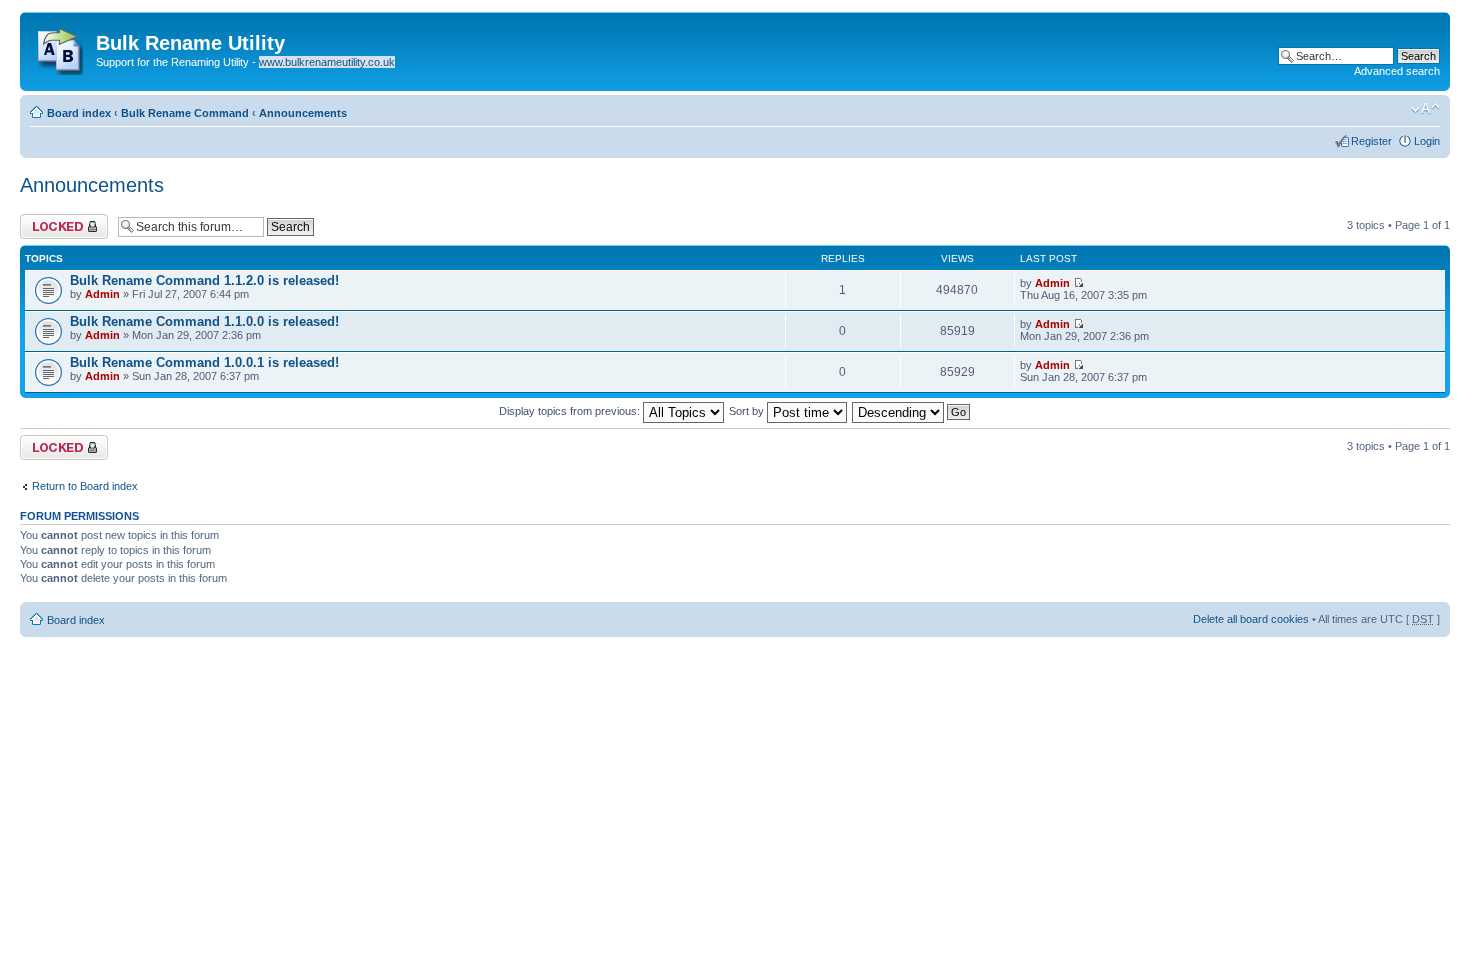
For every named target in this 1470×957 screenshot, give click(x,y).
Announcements (303, 113)
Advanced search (1397, 71)
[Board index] (60, 47)
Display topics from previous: (571, 411)
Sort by (748, 411)
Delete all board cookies (1251, 619)
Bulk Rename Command (185, 113)
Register (1371, 141)
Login (1427, 141)
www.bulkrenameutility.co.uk (327, 62)
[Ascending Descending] (912, 411)
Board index (79, 113)
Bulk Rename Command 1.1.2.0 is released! (204, 280)
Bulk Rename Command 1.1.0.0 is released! (204, 321)
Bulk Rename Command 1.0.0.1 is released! (204, 362)
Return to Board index (85, 486)
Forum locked (53, 220)
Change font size (1425, 109)
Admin (102, 294)
